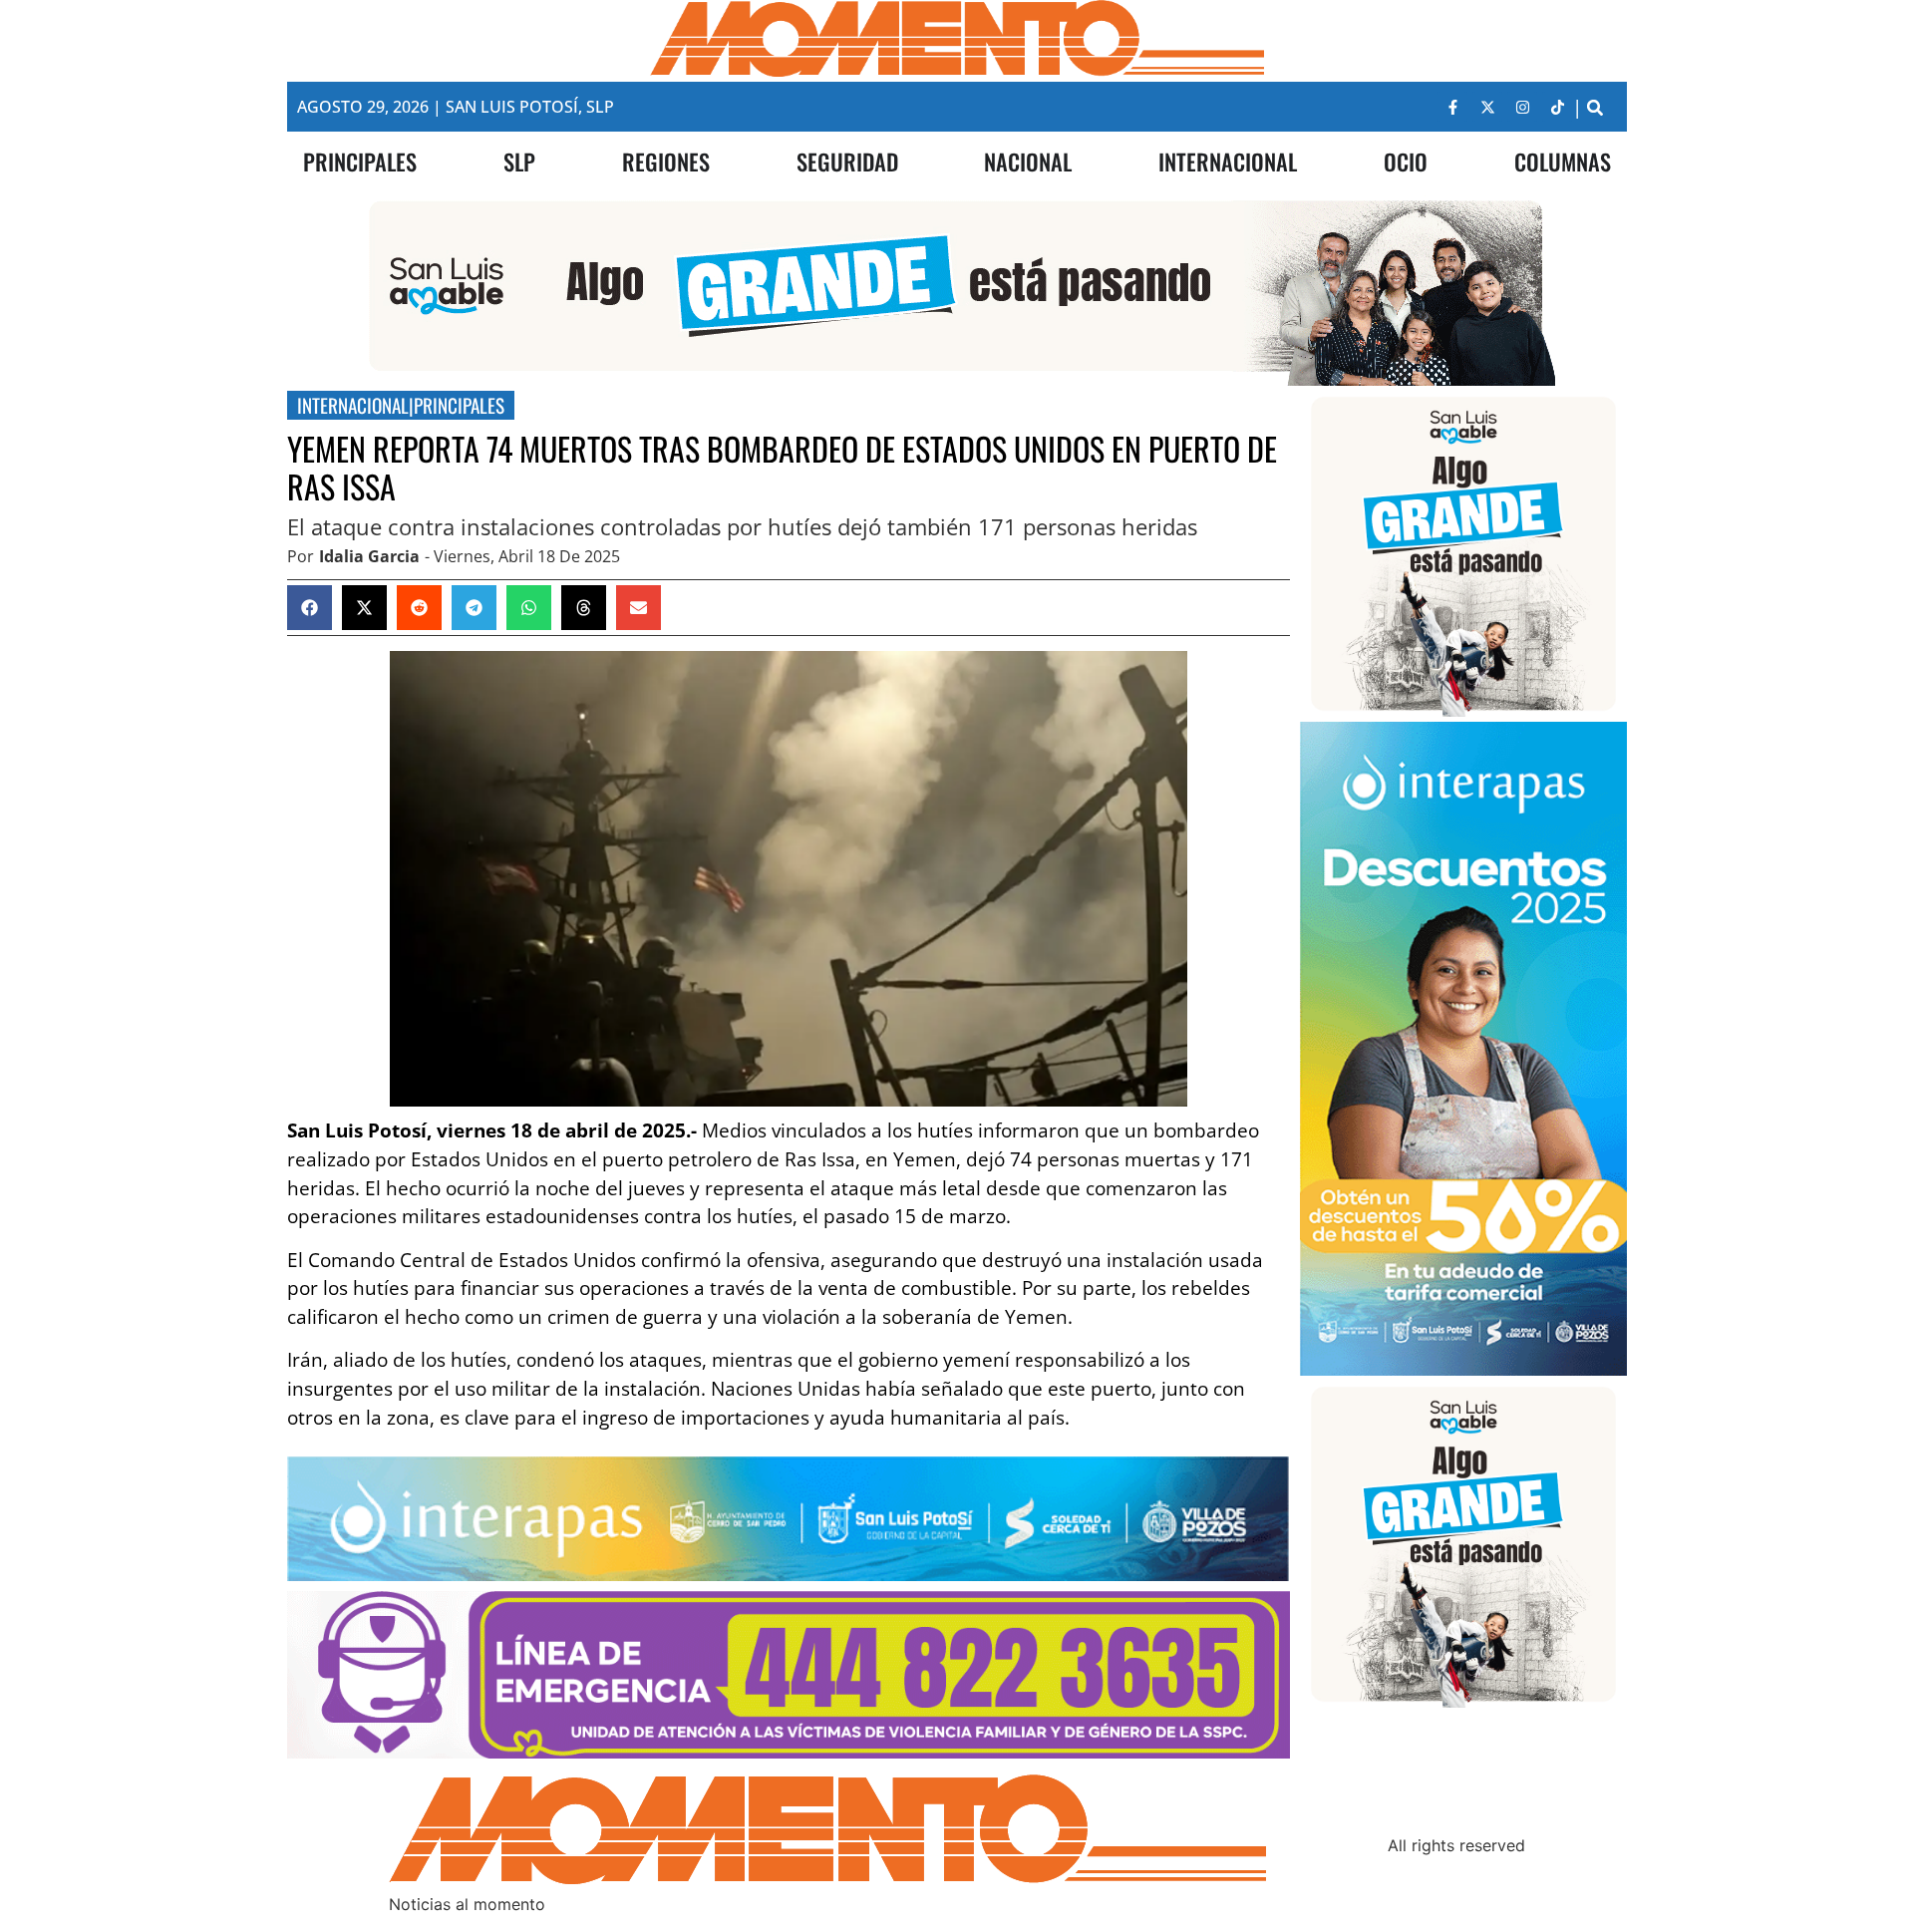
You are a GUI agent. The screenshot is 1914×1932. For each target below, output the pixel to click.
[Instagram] (1522, 107)
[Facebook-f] (1452, 107)
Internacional (353, 405)
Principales (459, 405)
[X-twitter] (1487, 107)
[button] (1595, 107)
